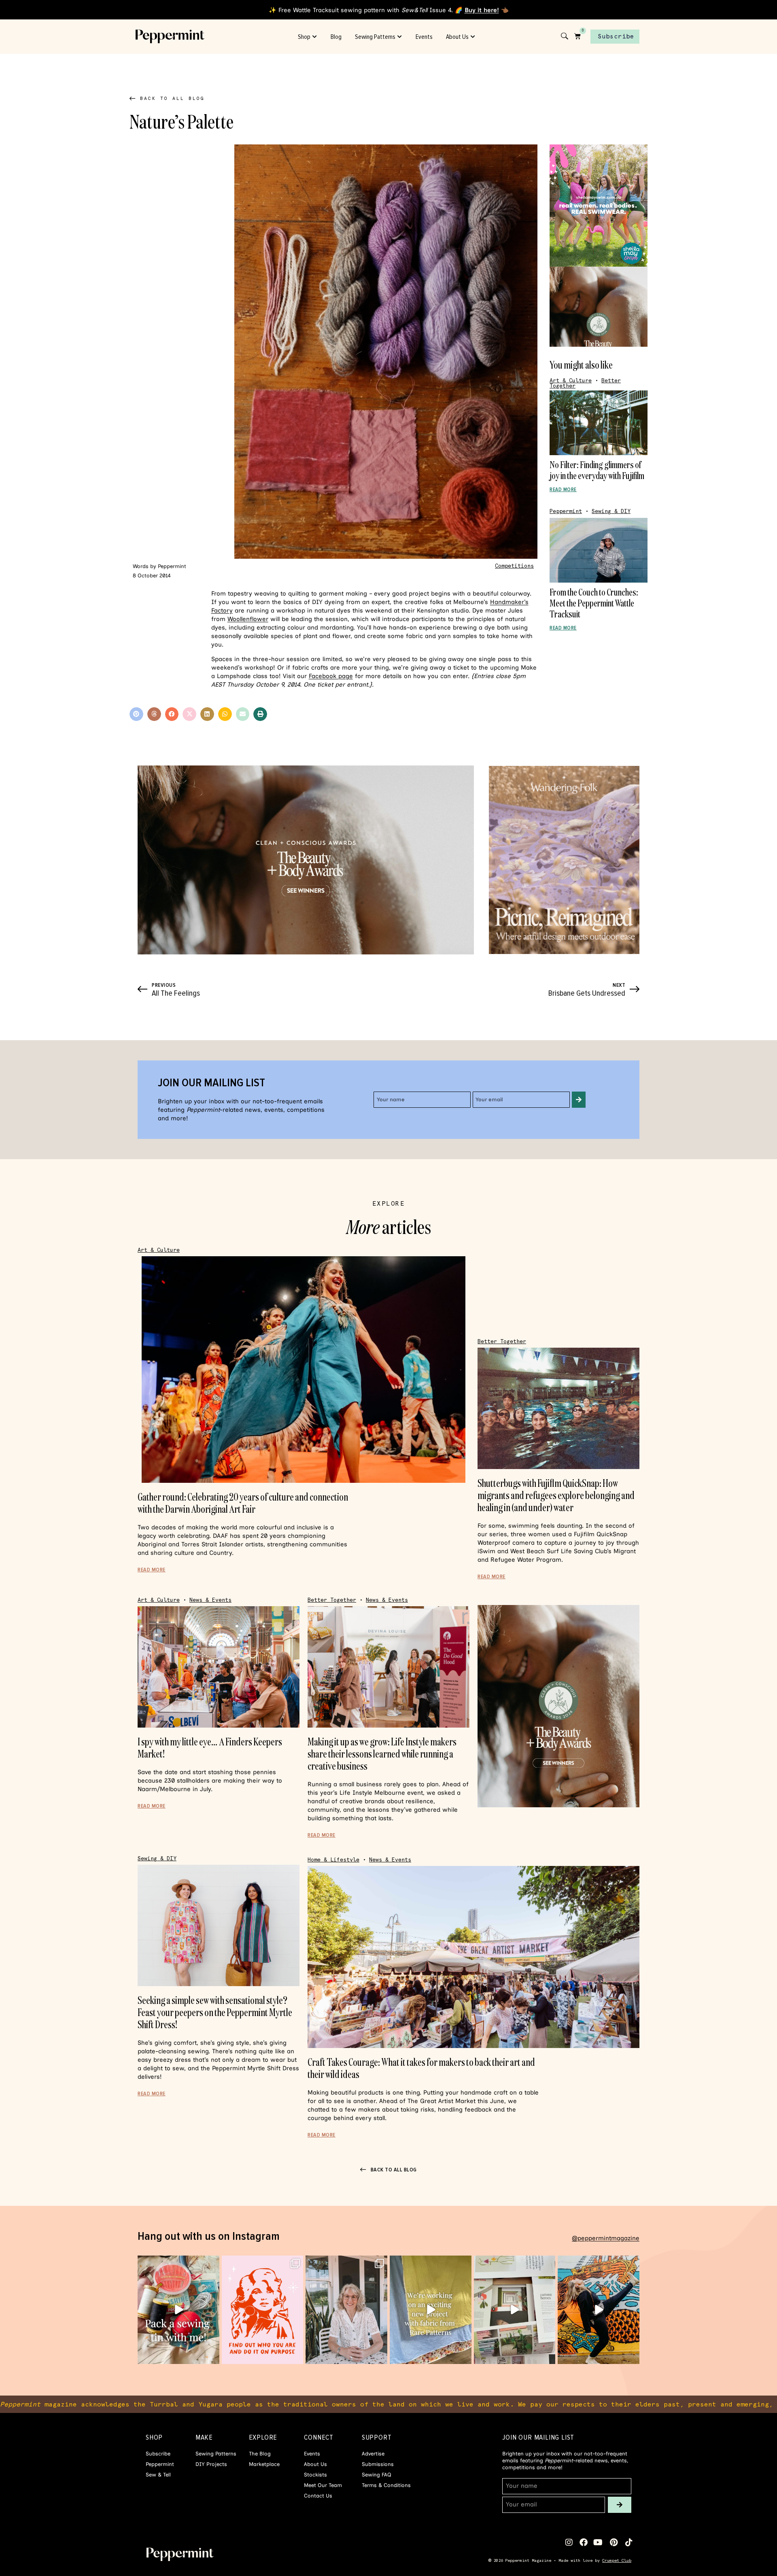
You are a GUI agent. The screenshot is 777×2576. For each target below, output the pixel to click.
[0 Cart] (577, 36)
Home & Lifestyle (333, 1860)
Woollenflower (248, 619)
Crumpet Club (617, 2560)
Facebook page (331, 676)
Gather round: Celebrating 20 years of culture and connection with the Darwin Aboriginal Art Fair (243, 1503)
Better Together (502, 1341)
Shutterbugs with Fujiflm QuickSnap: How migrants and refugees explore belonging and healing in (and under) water (556, 1495)
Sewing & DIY (611, 511)
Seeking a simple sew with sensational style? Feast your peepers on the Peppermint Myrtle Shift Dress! (215, 2012)
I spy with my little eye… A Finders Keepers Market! (210, 1748)
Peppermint (566, 511)
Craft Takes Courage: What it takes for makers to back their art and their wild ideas (421, 2068)
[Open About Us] (473, 37)
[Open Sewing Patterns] (400, 37)
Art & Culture (571, 381)
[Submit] (579, 1100)
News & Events (210, 1600)
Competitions (514, 566)
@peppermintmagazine (606, 2238)
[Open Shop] (315, 37)
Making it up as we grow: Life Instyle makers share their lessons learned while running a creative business (382, 1754)
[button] (136, 714)
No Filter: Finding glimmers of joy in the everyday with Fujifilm (597, 470)
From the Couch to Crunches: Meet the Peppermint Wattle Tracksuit (594, 603)
